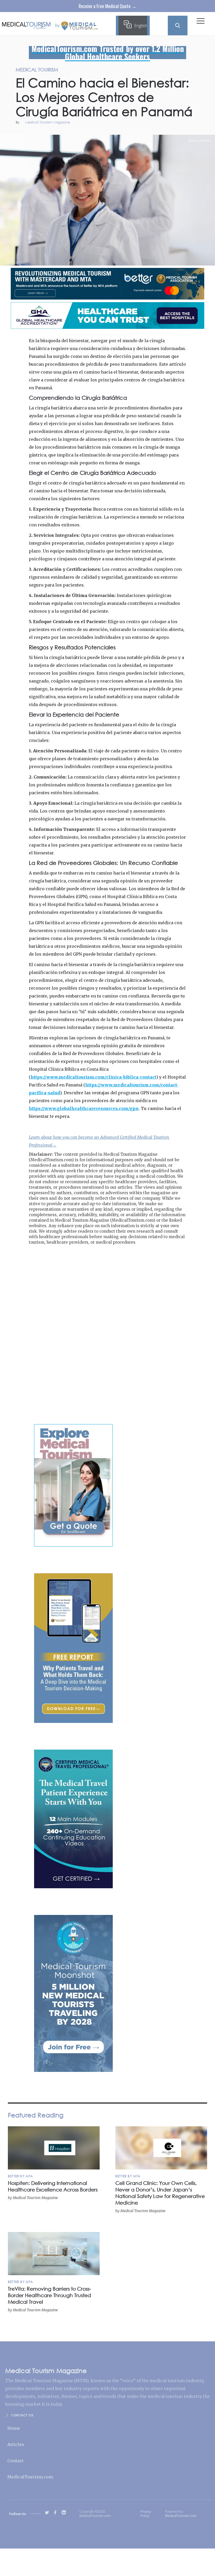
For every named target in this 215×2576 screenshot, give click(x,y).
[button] (201, 22)
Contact (15, 2461)
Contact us (22, 2415)
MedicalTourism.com (30, 2477)
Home (14, 2428)
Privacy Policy (146, 2514)
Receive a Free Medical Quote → (107, 6)
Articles (16, 2444)
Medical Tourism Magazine (47, 123)
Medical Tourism (200, 141)
